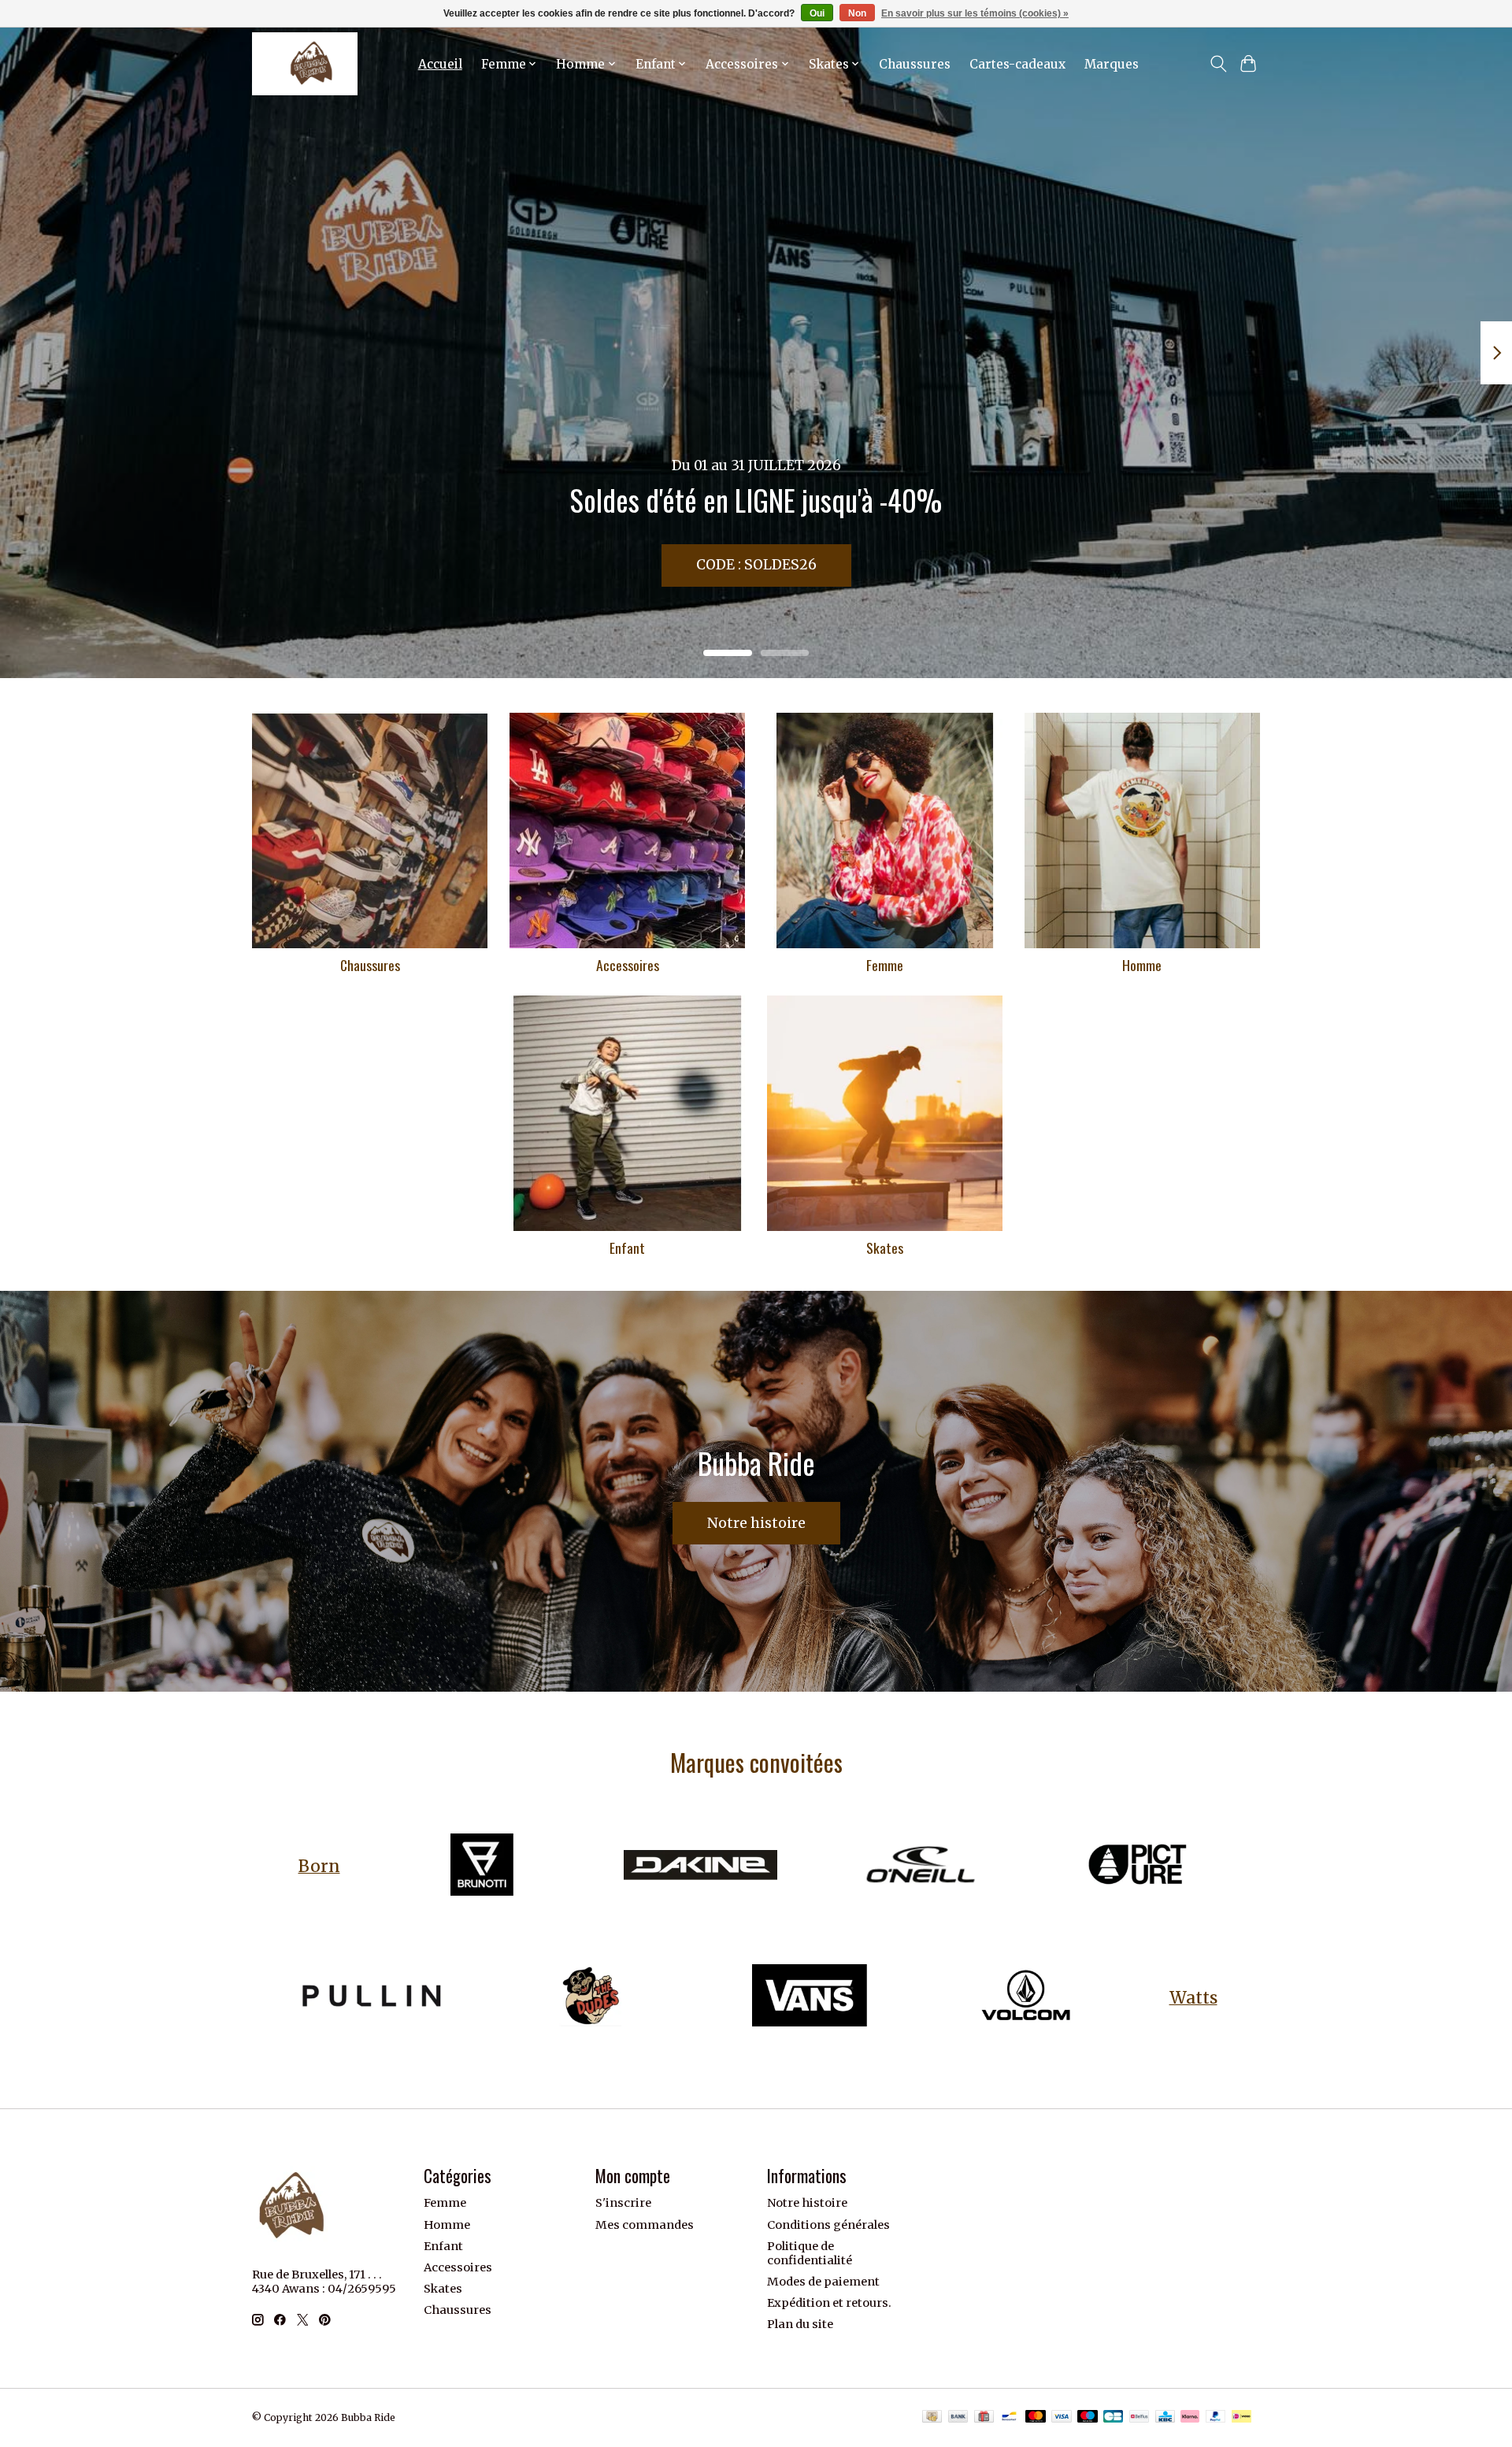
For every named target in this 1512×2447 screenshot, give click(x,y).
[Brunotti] (482, 1866)
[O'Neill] (919, 1866)
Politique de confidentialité (810, 2253)
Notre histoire (756, 1523)
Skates (885, 1248)
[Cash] (932, 2417)
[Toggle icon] (1218, 64)
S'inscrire (623, 2203)
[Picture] (1137, 1866)
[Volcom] (1028, 1998)
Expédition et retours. (829, 2303)
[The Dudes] (591, 1998)
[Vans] (809, 1998)
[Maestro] (1088, 2417)
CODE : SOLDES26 (756, 565)
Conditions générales (828, 2225)
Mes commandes (645, 2225)
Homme (1142, 965)
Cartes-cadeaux (1017, 64)
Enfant (627, 1248)
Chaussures (915, 64)
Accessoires (628, 965)
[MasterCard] (1036, 2417)
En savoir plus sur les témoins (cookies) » (975, 13)
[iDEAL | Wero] (1241, 2417)
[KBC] (1165, 2417)
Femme (885, 965)
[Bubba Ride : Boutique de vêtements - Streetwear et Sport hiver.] (305, 64)
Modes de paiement (823, 2282)
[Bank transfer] (958, 2417)
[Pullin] (372, 1998)
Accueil (440, 64)
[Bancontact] (1009, 2417)
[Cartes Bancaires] (1113, 2417)
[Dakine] (700, 1866)
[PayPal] (1216, 2417)
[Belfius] (1139, 2417)
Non (857, 13)
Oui (817, 13)
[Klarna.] (1190, 2417)
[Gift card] (984, 2417)
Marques (1112, 64)
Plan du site (800, 2324)
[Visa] (1062, 2417)
